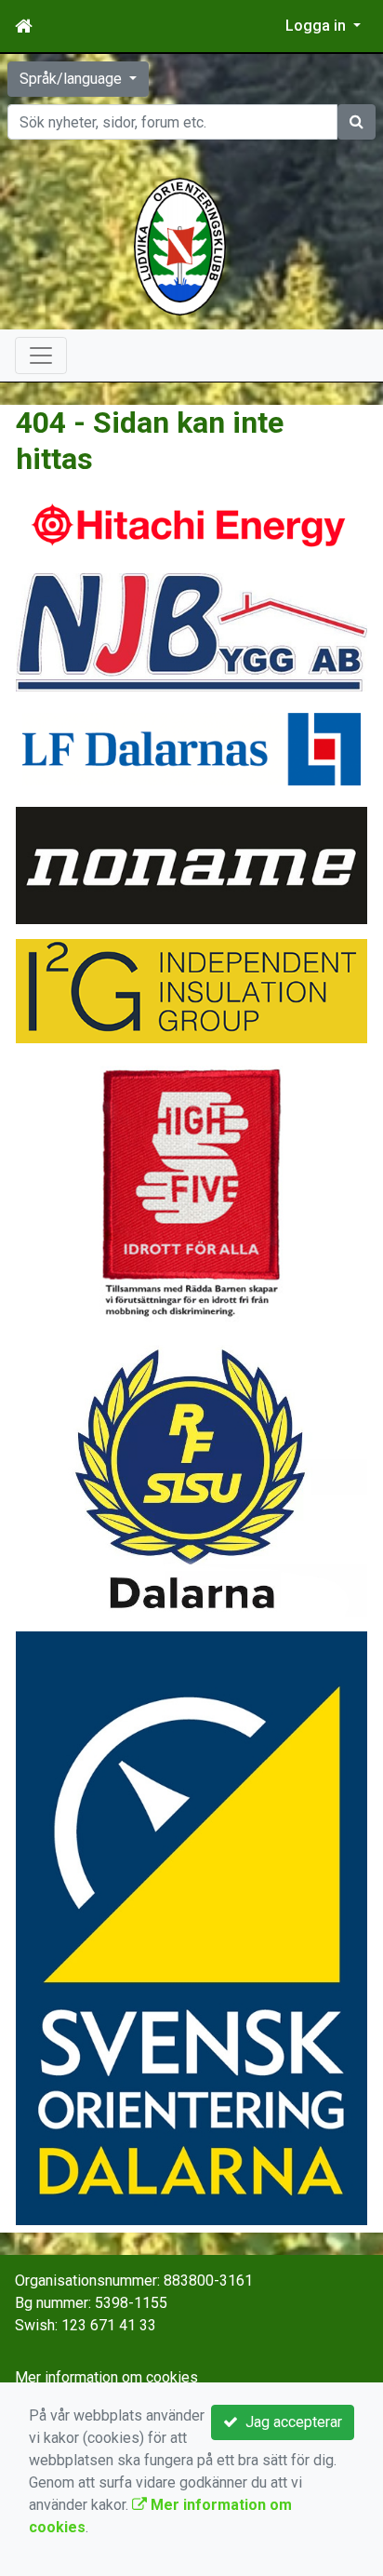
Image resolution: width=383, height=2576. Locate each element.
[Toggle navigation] (41, 356)
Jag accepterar (290, 2422)
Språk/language (73, 79)
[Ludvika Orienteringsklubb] (180, 245)
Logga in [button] (317, 26)
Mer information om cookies (106, 2377)
